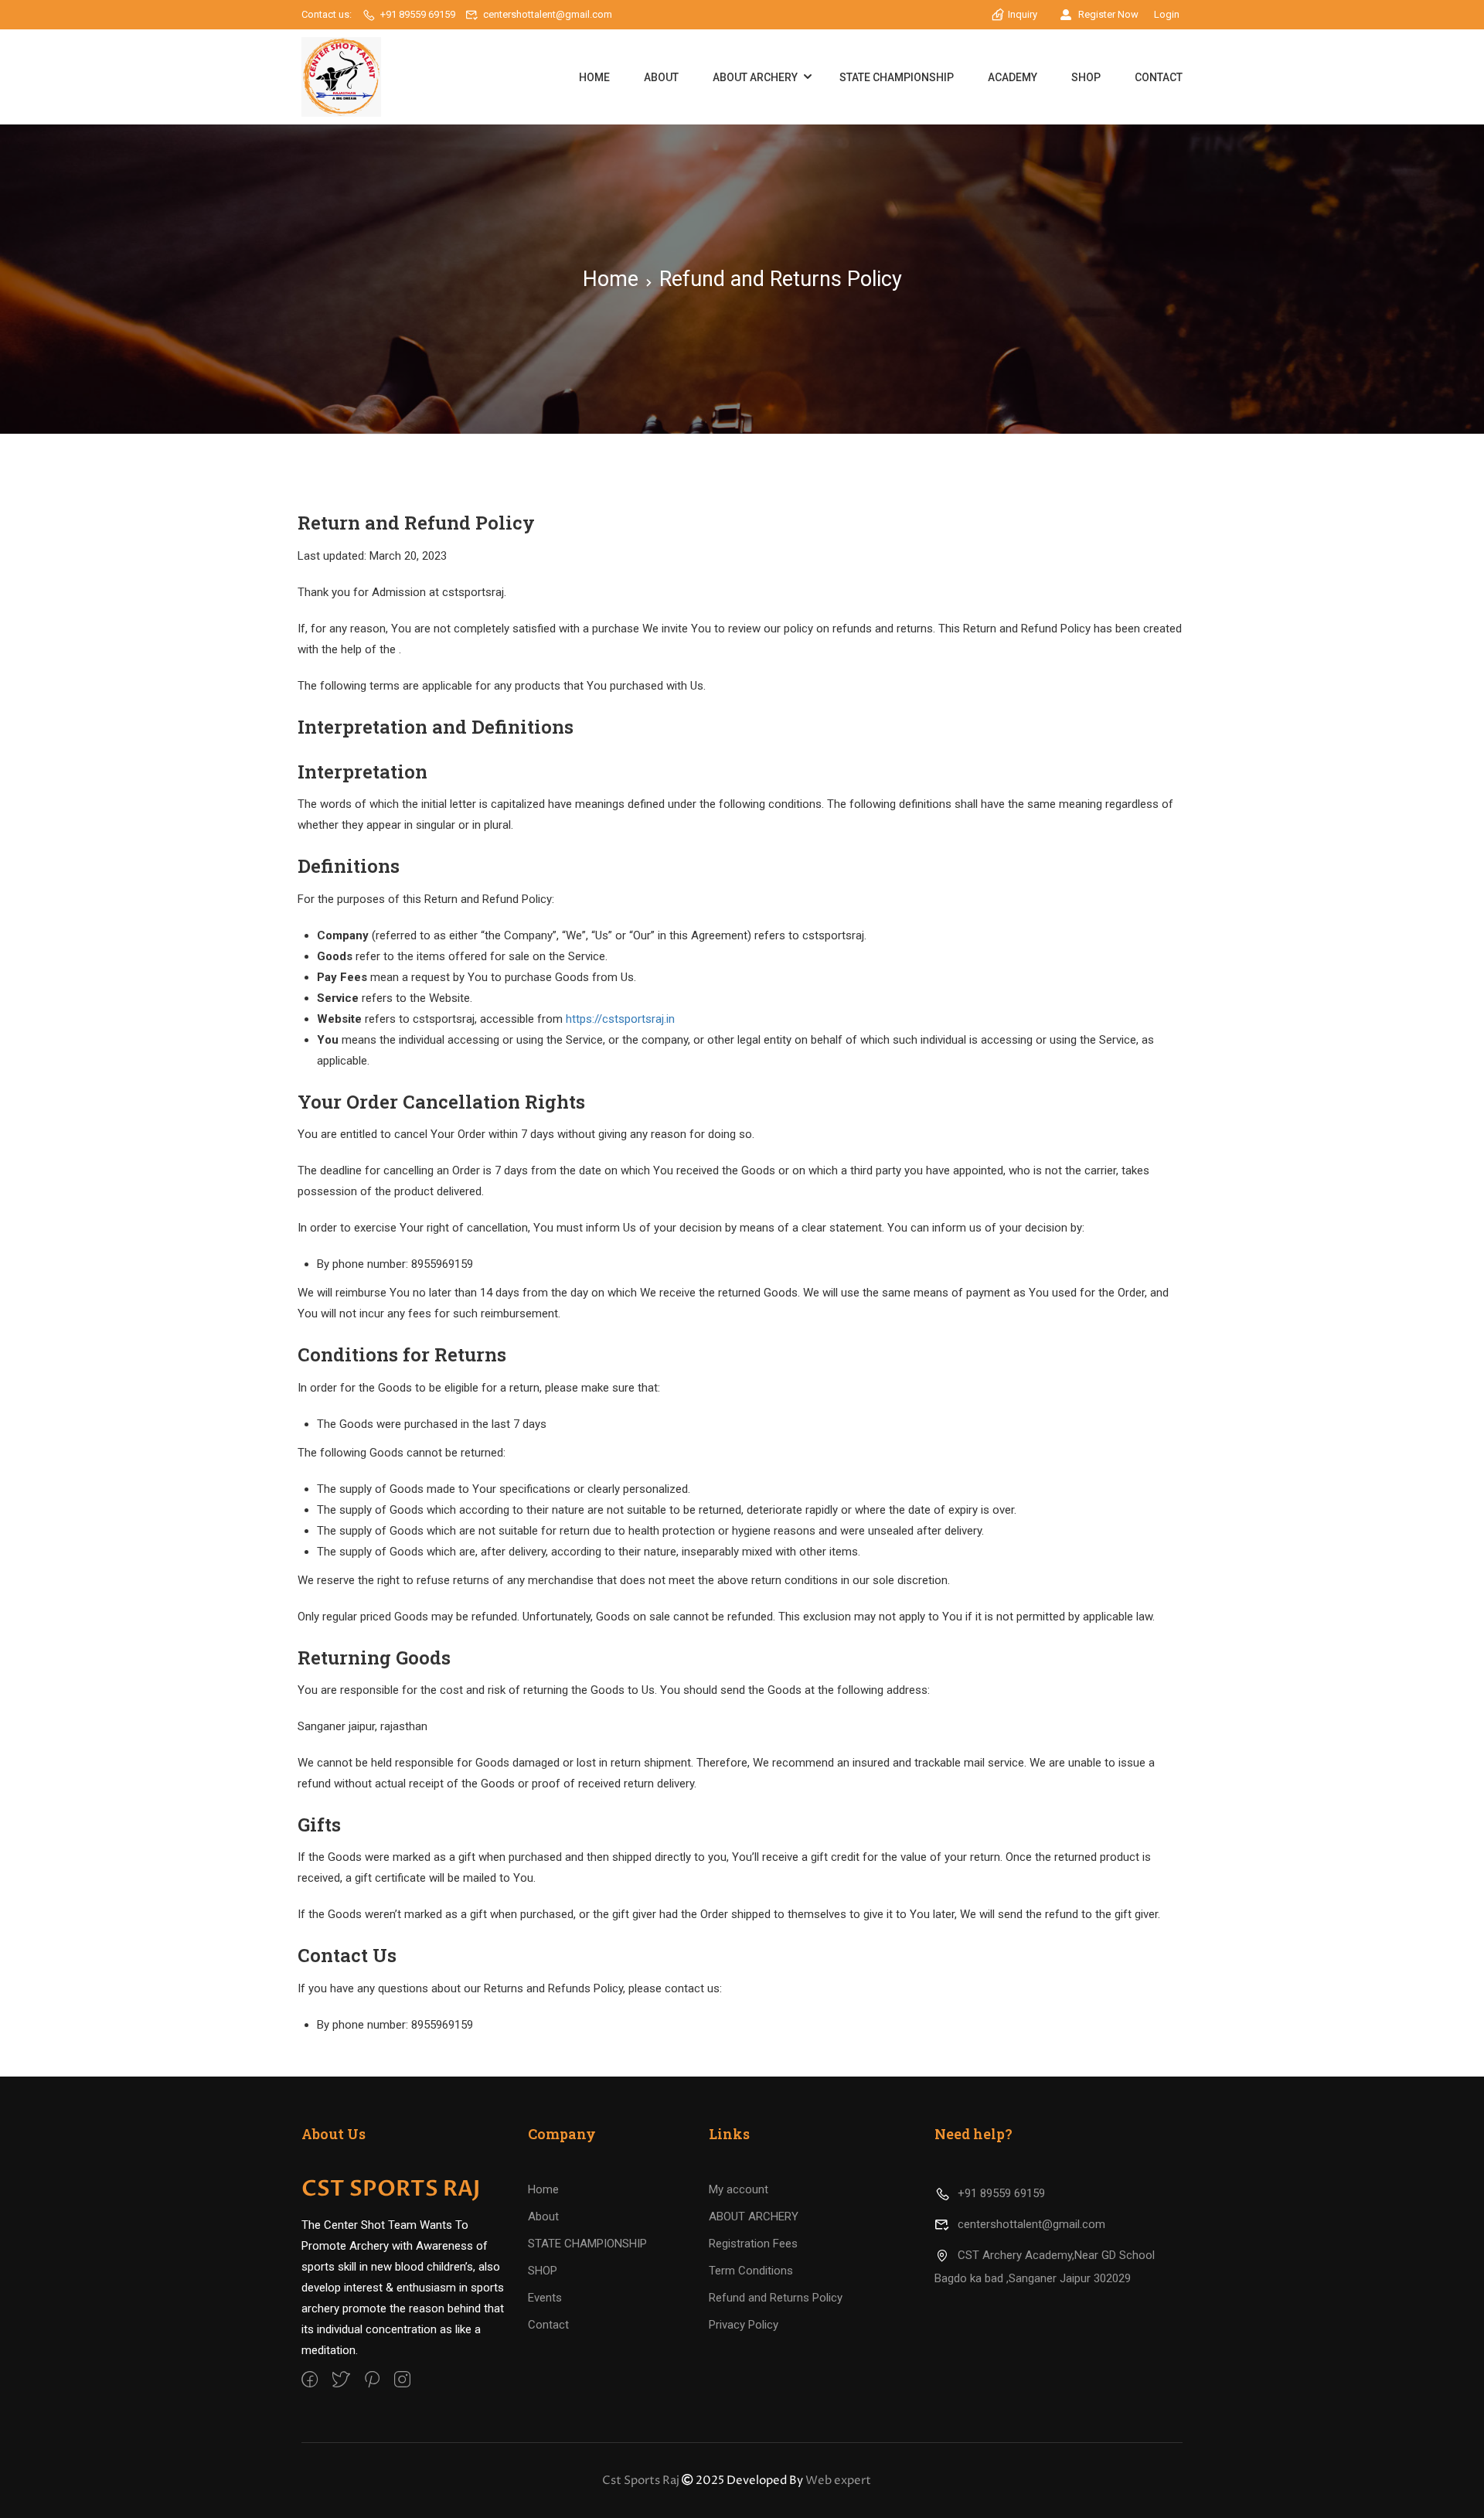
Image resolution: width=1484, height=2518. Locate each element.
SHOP (1086, 77)
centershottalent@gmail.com (548, 14)
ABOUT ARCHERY (755, 77)
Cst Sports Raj (641, 2481)
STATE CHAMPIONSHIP (897, 77)
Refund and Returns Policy (776, 2298)
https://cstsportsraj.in (620, 1019)
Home (594, 77)
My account (739, 2189)
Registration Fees (753, 2244)
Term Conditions (751, 2271)
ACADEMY (1013, 77)
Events (545, 2298)
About (661, 77)
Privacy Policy (744, 2325)
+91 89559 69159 (418, 14)
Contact (1159, 77)
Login (1167, 14)
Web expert (838, 2481)
